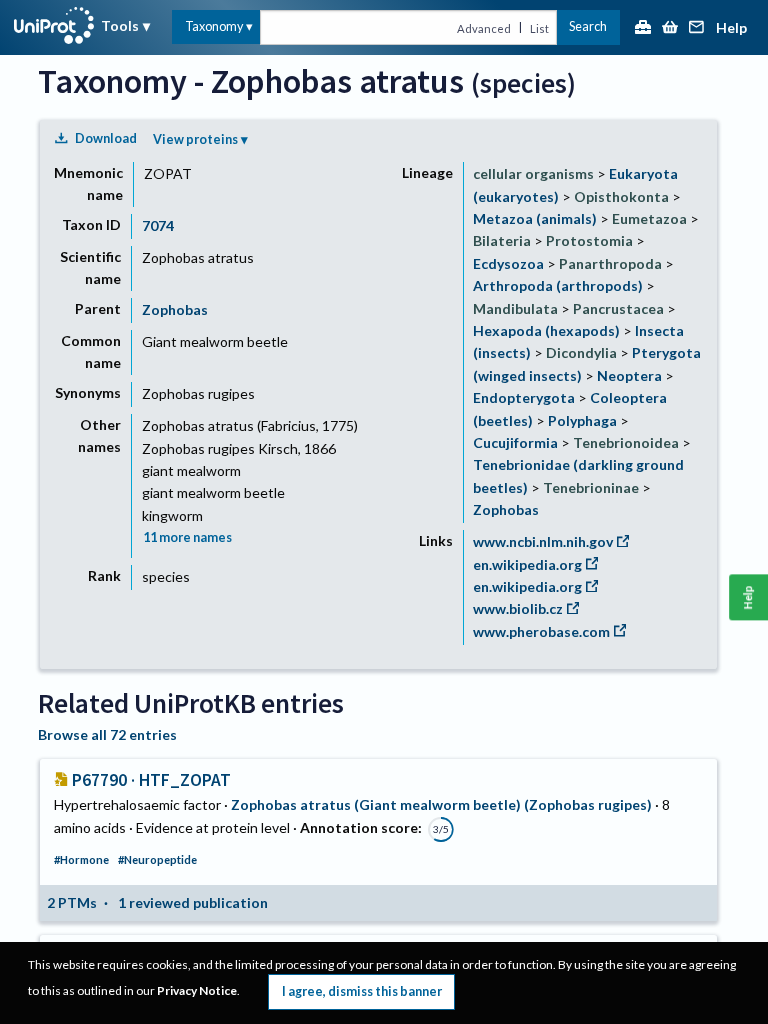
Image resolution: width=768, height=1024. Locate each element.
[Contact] (697, 28)
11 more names (187, 537)
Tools (120, 25)
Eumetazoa (649, 218)
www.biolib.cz (518, 608)
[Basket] (670, 28)
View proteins (195, 139)
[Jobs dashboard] (643, 28)
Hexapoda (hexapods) (546, 330)
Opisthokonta (621, 196)
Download (106, 138)
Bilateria (502, 240)
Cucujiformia (515, 442)
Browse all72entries (107, 734)
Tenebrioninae (591, 487)
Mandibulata (515, 308)
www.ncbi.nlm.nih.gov (543, 541)
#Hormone (81, 859)
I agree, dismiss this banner (362, 991)
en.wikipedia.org (527, 564)
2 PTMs (72, 902)
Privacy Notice (197, 990)
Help (731, 28)
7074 (158, 225)
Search (588, 26)
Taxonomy (214, 26)
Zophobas (175, 309)
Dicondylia (581, 352)
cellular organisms (533, 173)
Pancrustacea (618, 308)
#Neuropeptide (157, 859)
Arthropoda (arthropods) (558, 285)
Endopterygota (524, 397)
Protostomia (589, 240)
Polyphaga (582, 420)
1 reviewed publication (193, 902)
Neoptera (629, 375)
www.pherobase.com (541, 631)
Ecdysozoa (508, 263)
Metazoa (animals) (535, 218)
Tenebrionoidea (626, 442)
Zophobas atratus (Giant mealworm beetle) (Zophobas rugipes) (441, 804)
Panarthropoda (610, 263)
